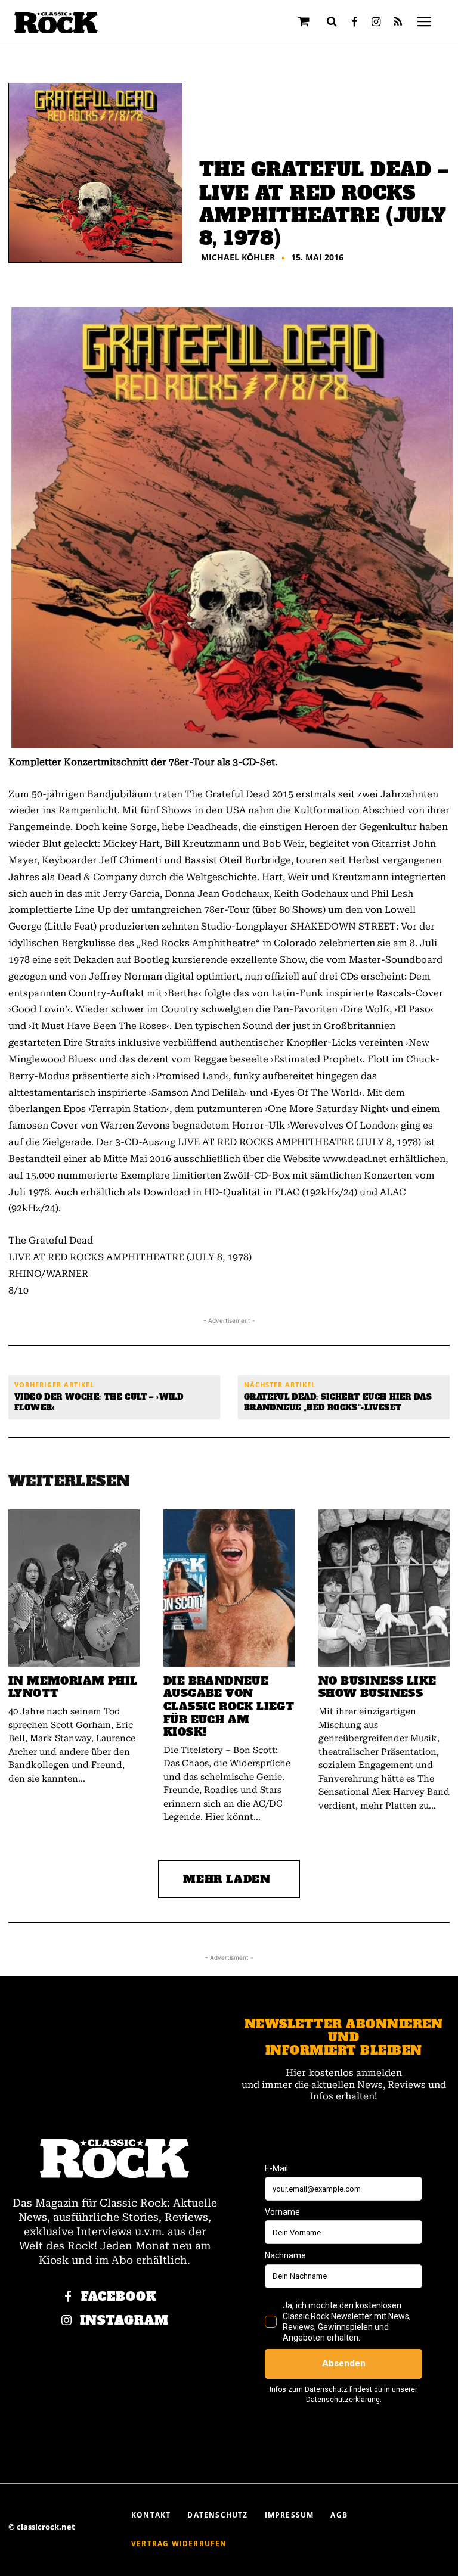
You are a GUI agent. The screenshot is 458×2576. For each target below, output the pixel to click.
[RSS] (398, 23)
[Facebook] (355, 23)
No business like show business (377, 1687)
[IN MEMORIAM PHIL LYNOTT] (74, 1588)
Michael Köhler (238, 257)
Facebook (119, 2297)
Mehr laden (227, 1879)
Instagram (124, 2321)
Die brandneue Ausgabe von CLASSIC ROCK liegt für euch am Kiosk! (229, 1706)
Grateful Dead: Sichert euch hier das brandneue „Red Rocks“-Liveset (338, 1402)
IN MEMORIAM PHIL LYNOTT (73, 1687)
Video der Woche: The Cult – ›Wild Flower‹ (99, 1402)
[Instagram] (376, 23)
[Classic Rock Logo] (56, 23)
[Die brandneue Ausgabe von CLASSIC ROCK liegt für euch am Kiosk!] (229, 1588)
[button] (332, 21)
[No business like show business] (384, 1588)
